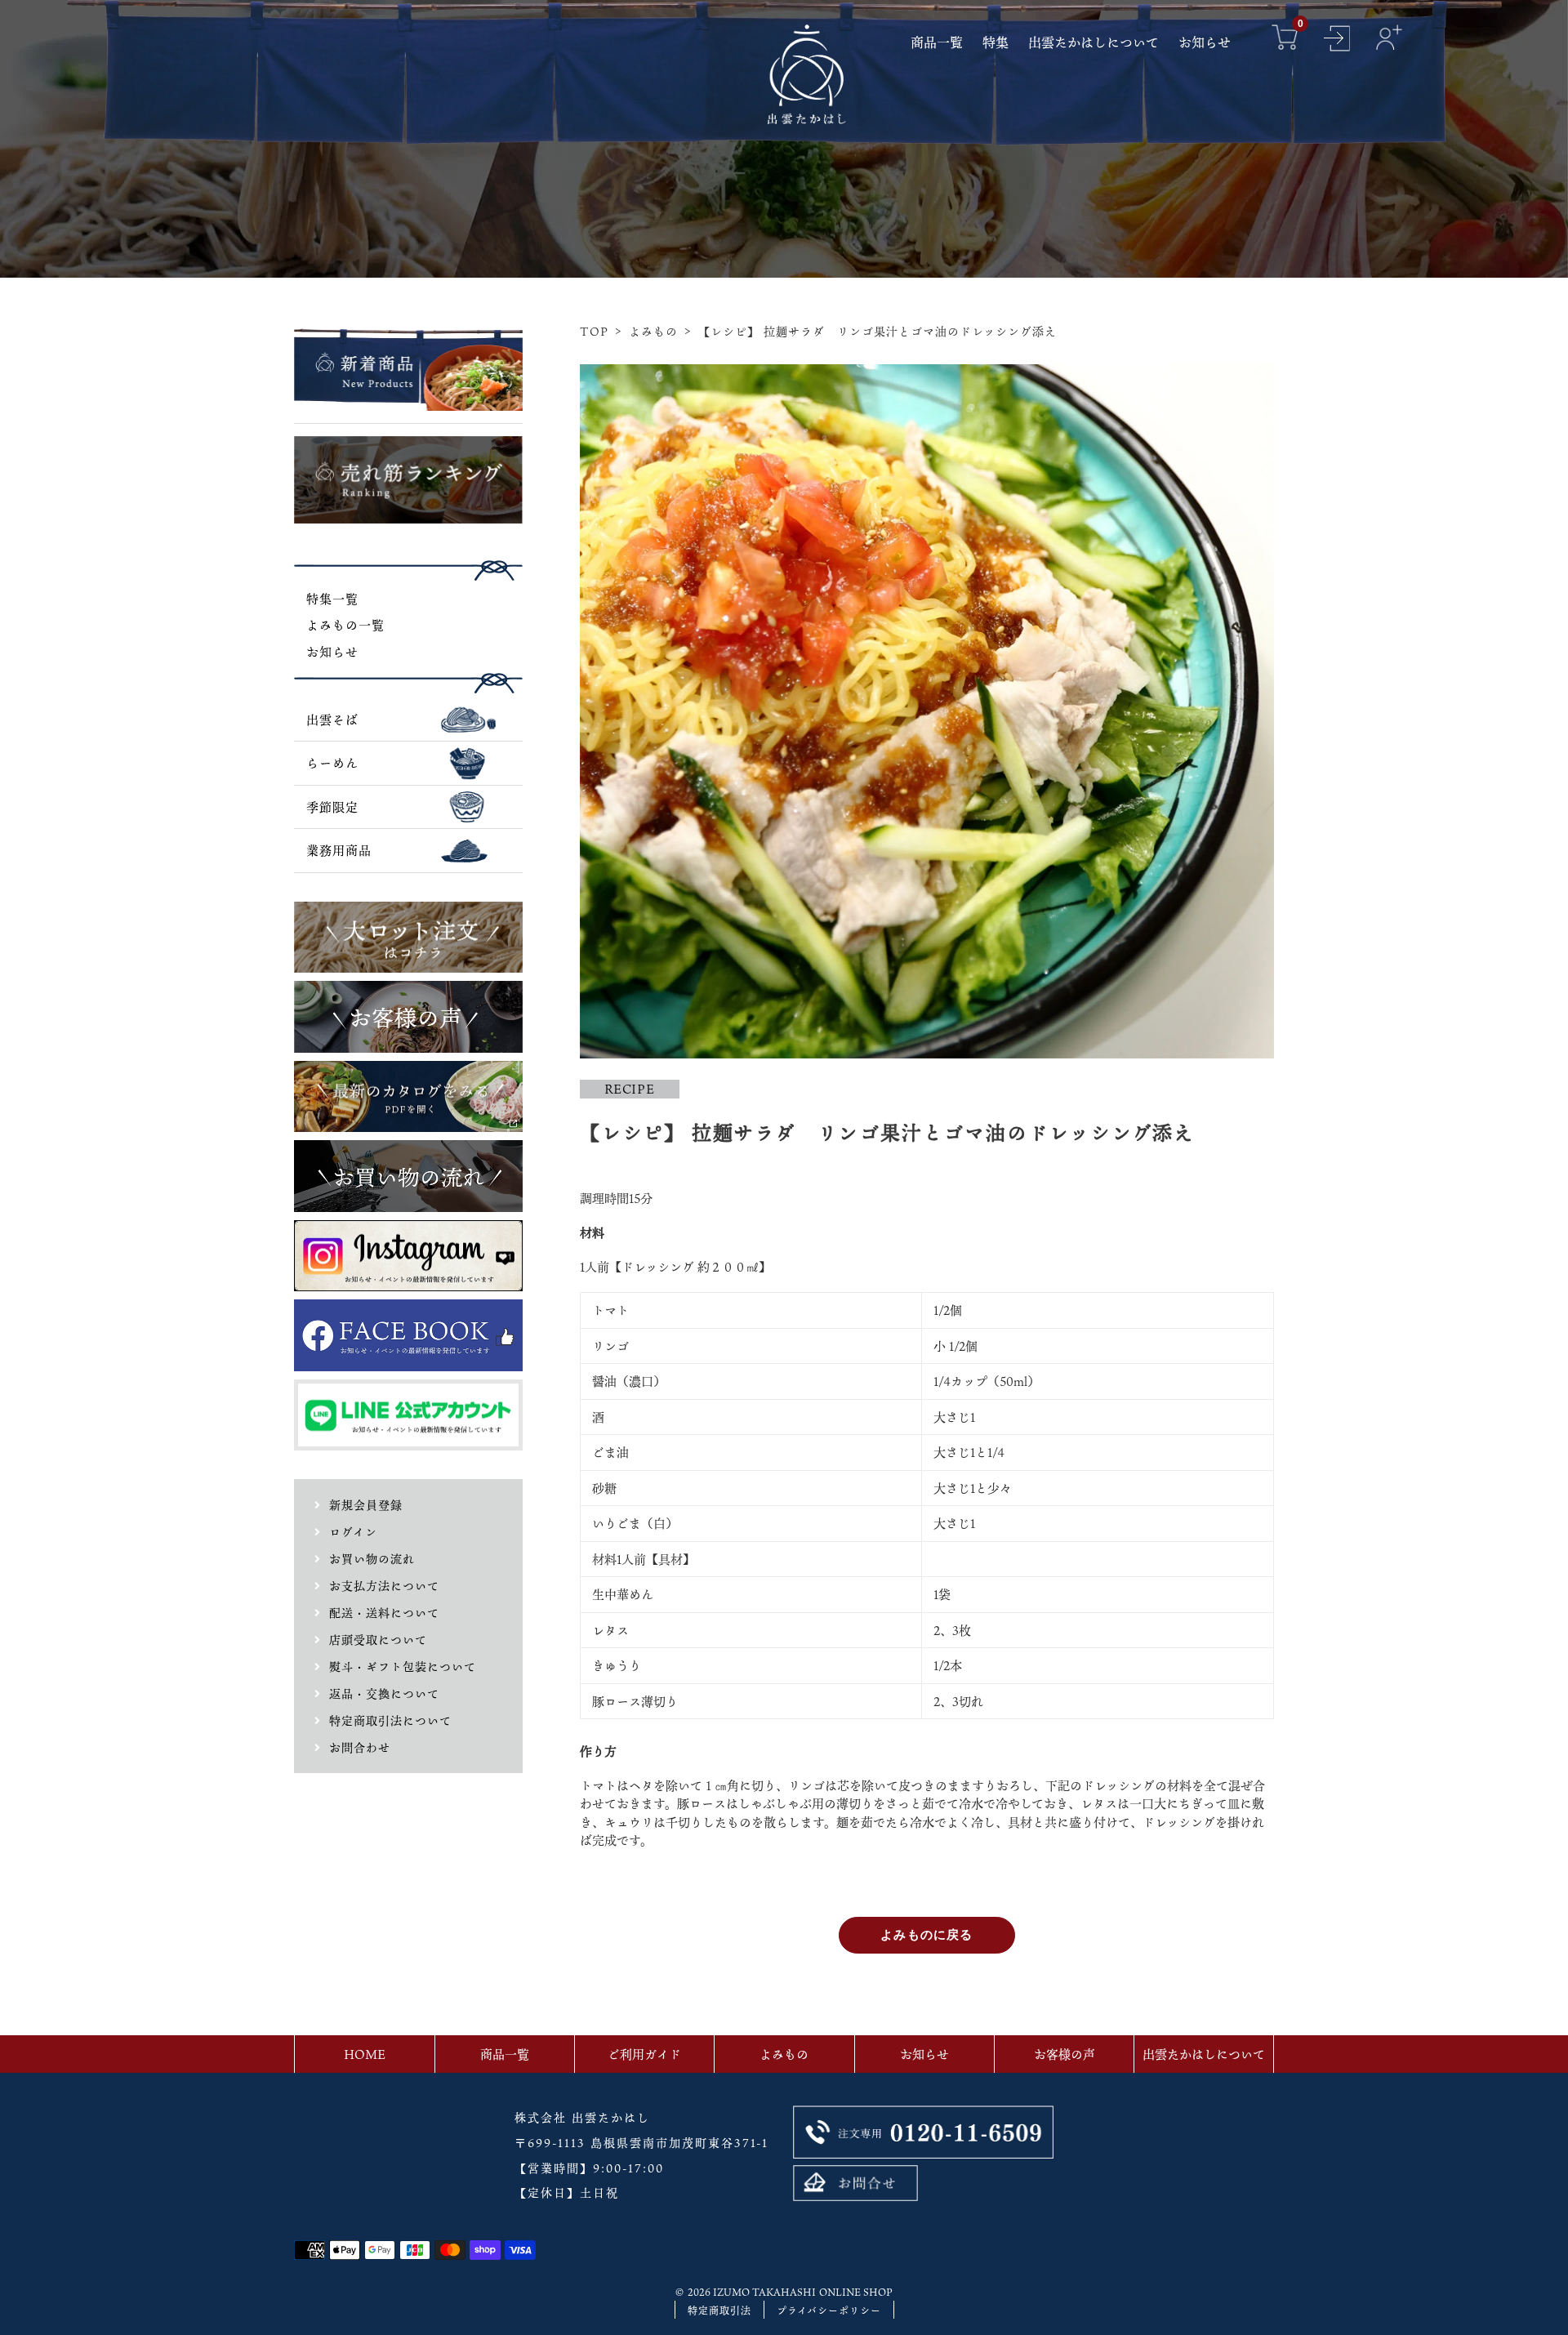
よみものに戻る (927, 1934)
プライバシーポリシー (829, 2310)
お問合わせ (360, 1747)
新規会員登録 (366, 1505)
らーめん (332, 763)
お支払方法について (384, 1586)
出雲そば (332, 720)
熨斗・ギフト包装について (403, 1667)
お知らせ (332, 652)
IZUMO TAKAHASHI (764, 2292)
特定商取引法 (719, 2310)
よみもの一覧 (345, 625)
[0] (1285, 40)
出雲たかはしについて (1204, 2054)
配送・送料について (384, 1613)
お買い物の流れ (372, 1559)
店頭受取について (378, 1640)
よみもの (653, 331)
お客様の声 (1065, 2054)
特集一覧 (332, 599)
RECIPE (630, 1089)
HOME (365, 2054)
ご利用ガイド (644, 2054)
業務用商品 (339, 850)
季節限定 (332, 807)
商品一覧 (505, 2054)
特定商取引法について (390, 1720)
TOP (594, 331)
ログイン (353, 1532)
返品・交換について (384, 1693)
